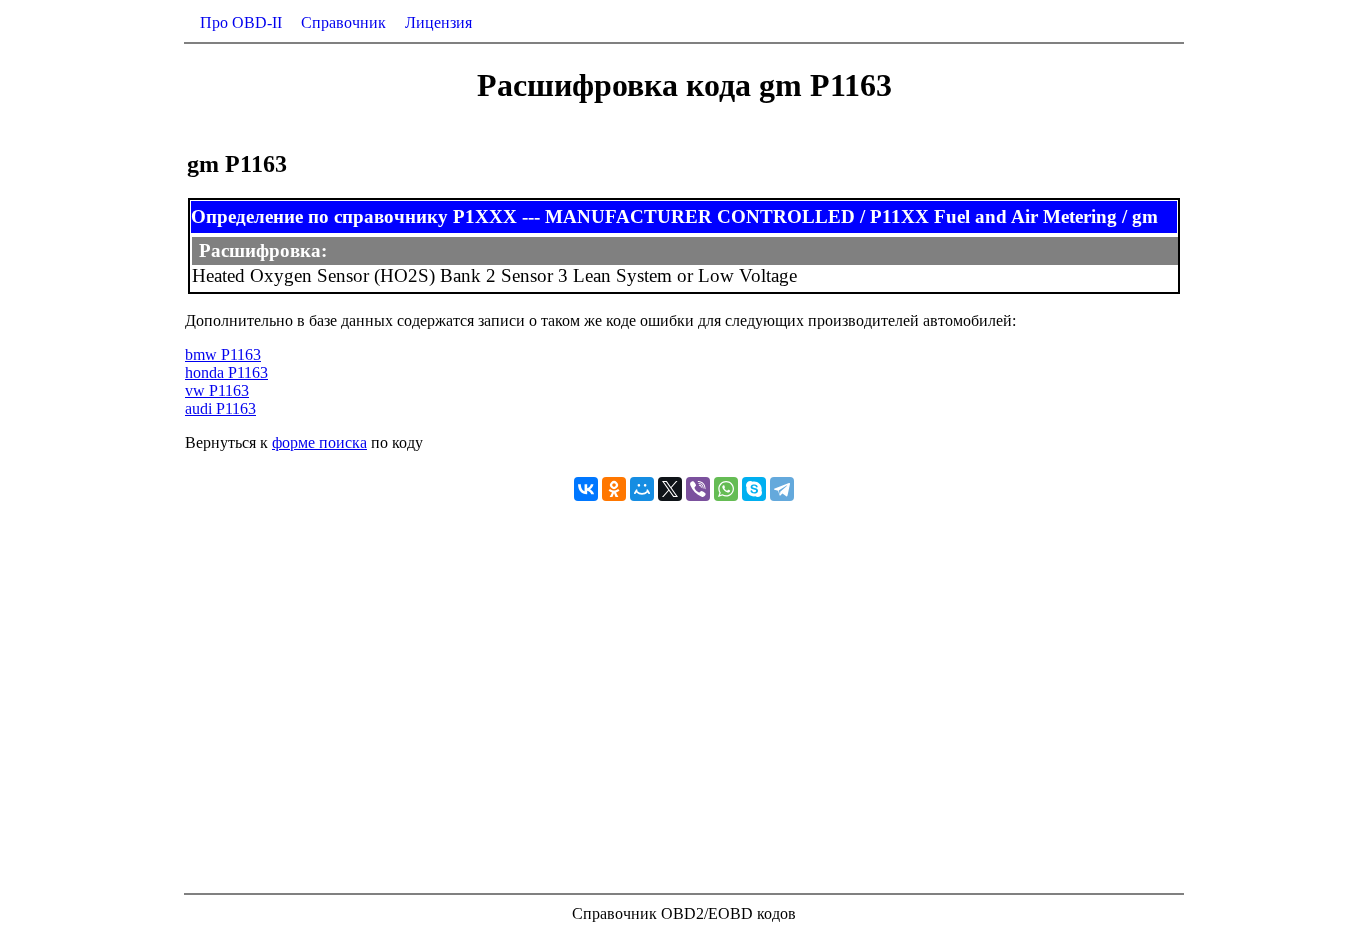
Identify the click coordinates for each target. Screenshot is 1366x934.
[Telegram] (782, 489)
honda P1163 (226, 372)
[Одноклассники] (614, 489)
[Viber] (698, 489)
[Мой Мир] (642, 489)
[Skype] (754, 489)
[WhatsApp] (726, 489)
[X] (670, 489)
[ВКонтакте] (586, 489)
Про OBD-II (241, 22)
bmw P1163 (223, 354)
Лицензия (438, 22)
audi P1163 (220, 408)
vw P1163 (217, 390)
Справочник (343, 22)
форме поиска (319, 442)
